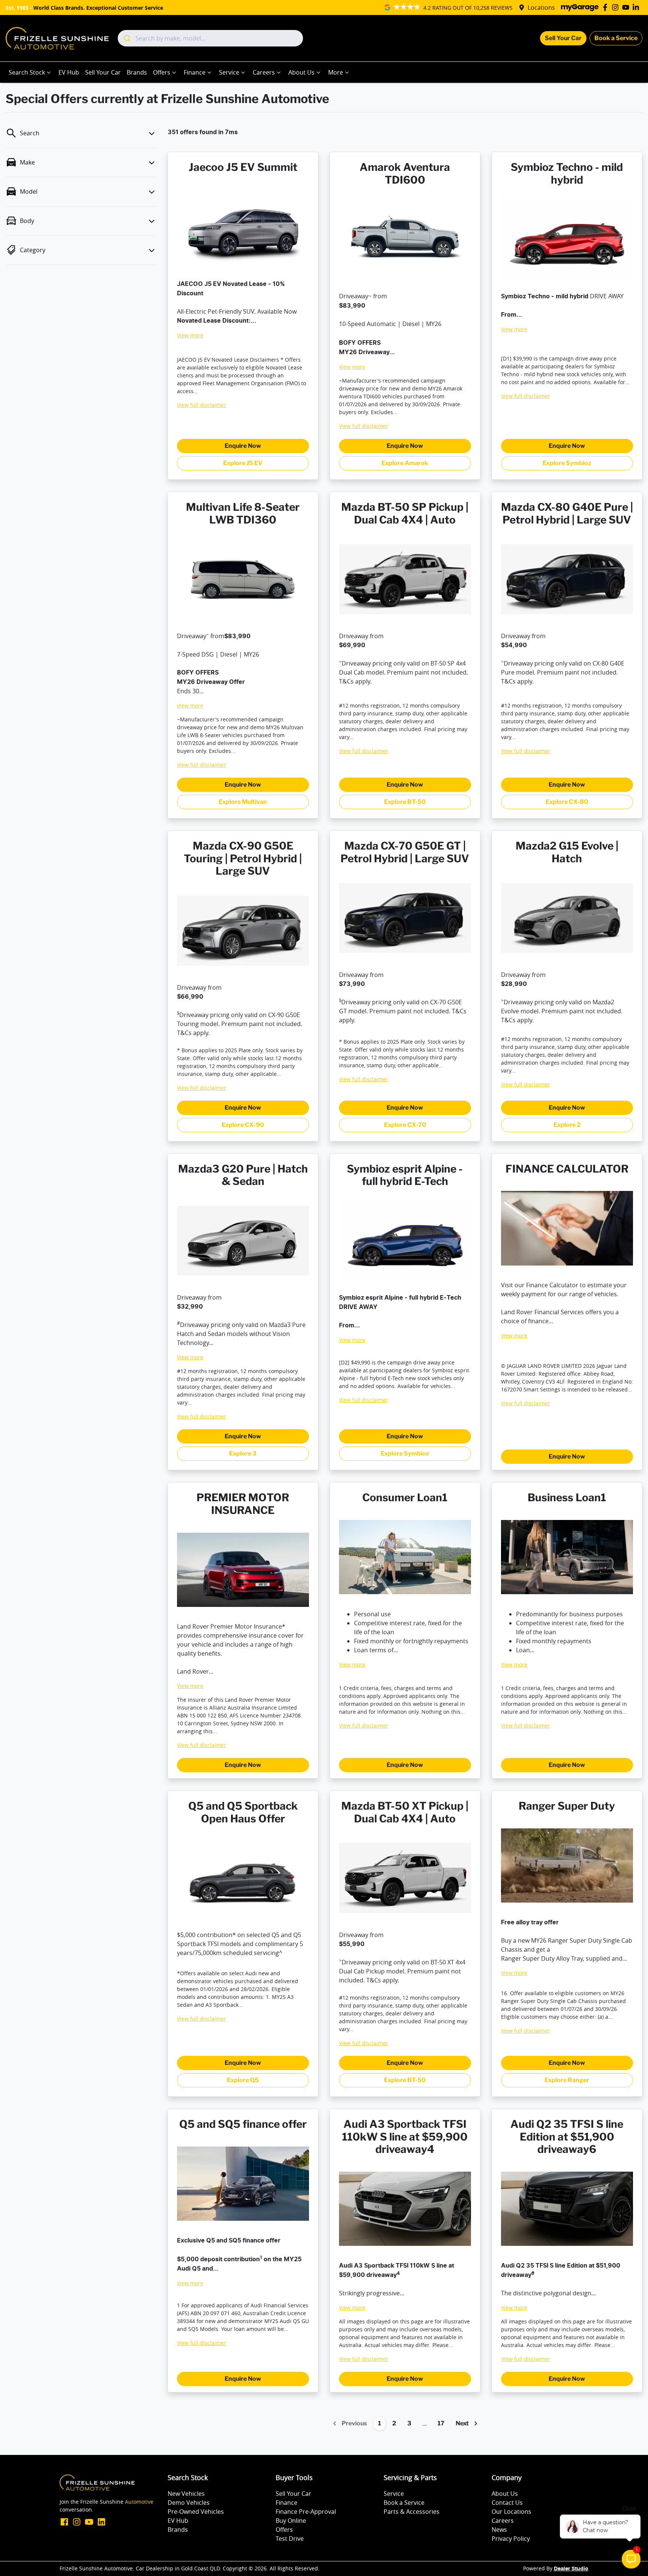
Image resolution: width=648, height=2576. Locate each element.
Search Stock (27, 72)
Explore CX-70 (405, 1125)
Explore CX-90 (243, 1125)
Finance (195, 72)
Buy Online (291, 2521)
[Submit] (127, 38)
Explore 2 (567, 1125)
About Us (301, 72)
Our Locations (511, 2512)
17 (441, 2423)
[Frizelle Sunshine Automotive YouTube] (627, 7)
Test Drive (290, 2539)
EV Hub (69, 72)
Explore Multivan (243, 802)
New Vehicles (186, 2494)
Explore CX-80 (567, 802)
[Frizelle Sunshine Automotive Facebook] (607, 7)
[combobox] (210, 38)
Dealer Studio (571, 2569)
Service (229, 72)
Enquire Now (243, 446)
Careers (264, 72)
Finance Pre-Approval (306, 2512)
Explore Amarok (405, 463)
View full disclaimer (202, 405)
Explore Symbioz (567, 463)
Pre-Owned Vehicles (196, 2512)
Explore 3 (243, 1453)
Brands (137, 72)
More (336, 72)
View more (190, 335)
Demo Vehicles (189, 2503)
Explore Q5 (243, 2080)
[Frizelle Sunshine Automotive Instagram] (617, 7)
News (499, 2530)
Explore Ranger (567, 2080)
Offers (162, 72)
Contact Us (507, 2503)
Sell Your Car (563, 38)
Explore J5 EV (243, 463)
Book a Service (616, 38)
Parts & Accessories (412, 2512)
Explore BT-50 (405, 802)
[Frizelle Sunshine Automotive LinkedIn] (637, 7)
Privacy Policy (511, 2539)
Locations (541, 7)
